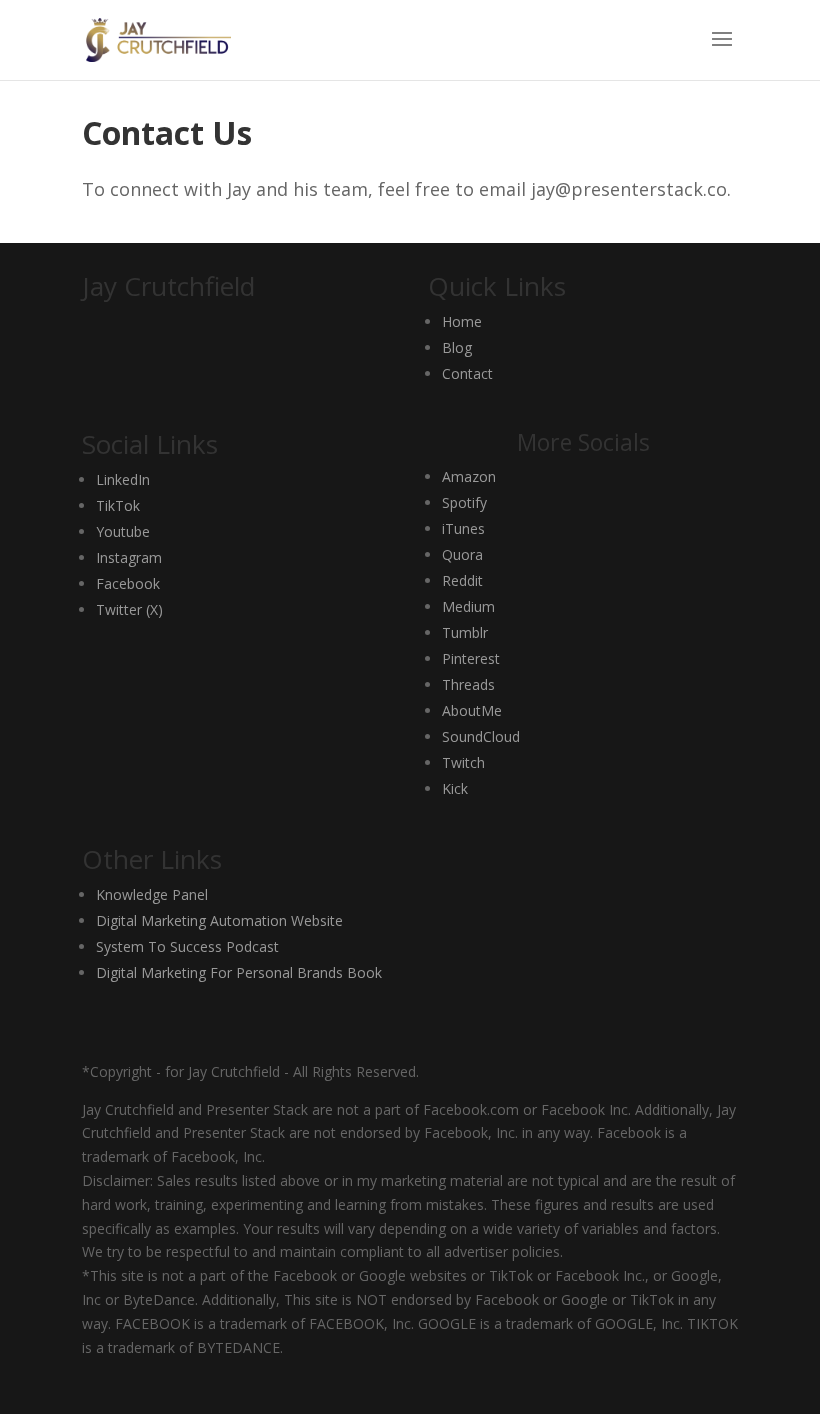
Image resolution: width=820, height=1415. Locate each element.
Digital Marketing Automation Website (219, 920)
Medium (468, 606)
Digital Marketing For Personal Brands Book (239, 972)
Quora (462, 554)
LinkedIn (123, 479)
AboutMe (472, 710)
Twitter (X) (129, 609)
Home (462, 321)
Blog (457, 347)
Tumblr (465, 632)
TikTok (118, 505)
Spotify (464, 502)
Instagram (129, 557)
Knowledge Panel (152, 894)
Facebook (128, 583)
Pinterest (471, 658)
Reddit (462, 580)
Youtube (123, 531)
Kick (455, 788)
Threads (468, 684)
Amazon (469, 476)
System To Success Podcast (187, 946)
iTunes (463, 528)
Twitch (463, 762)
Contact (467, 373)
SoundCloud (481, 736)
